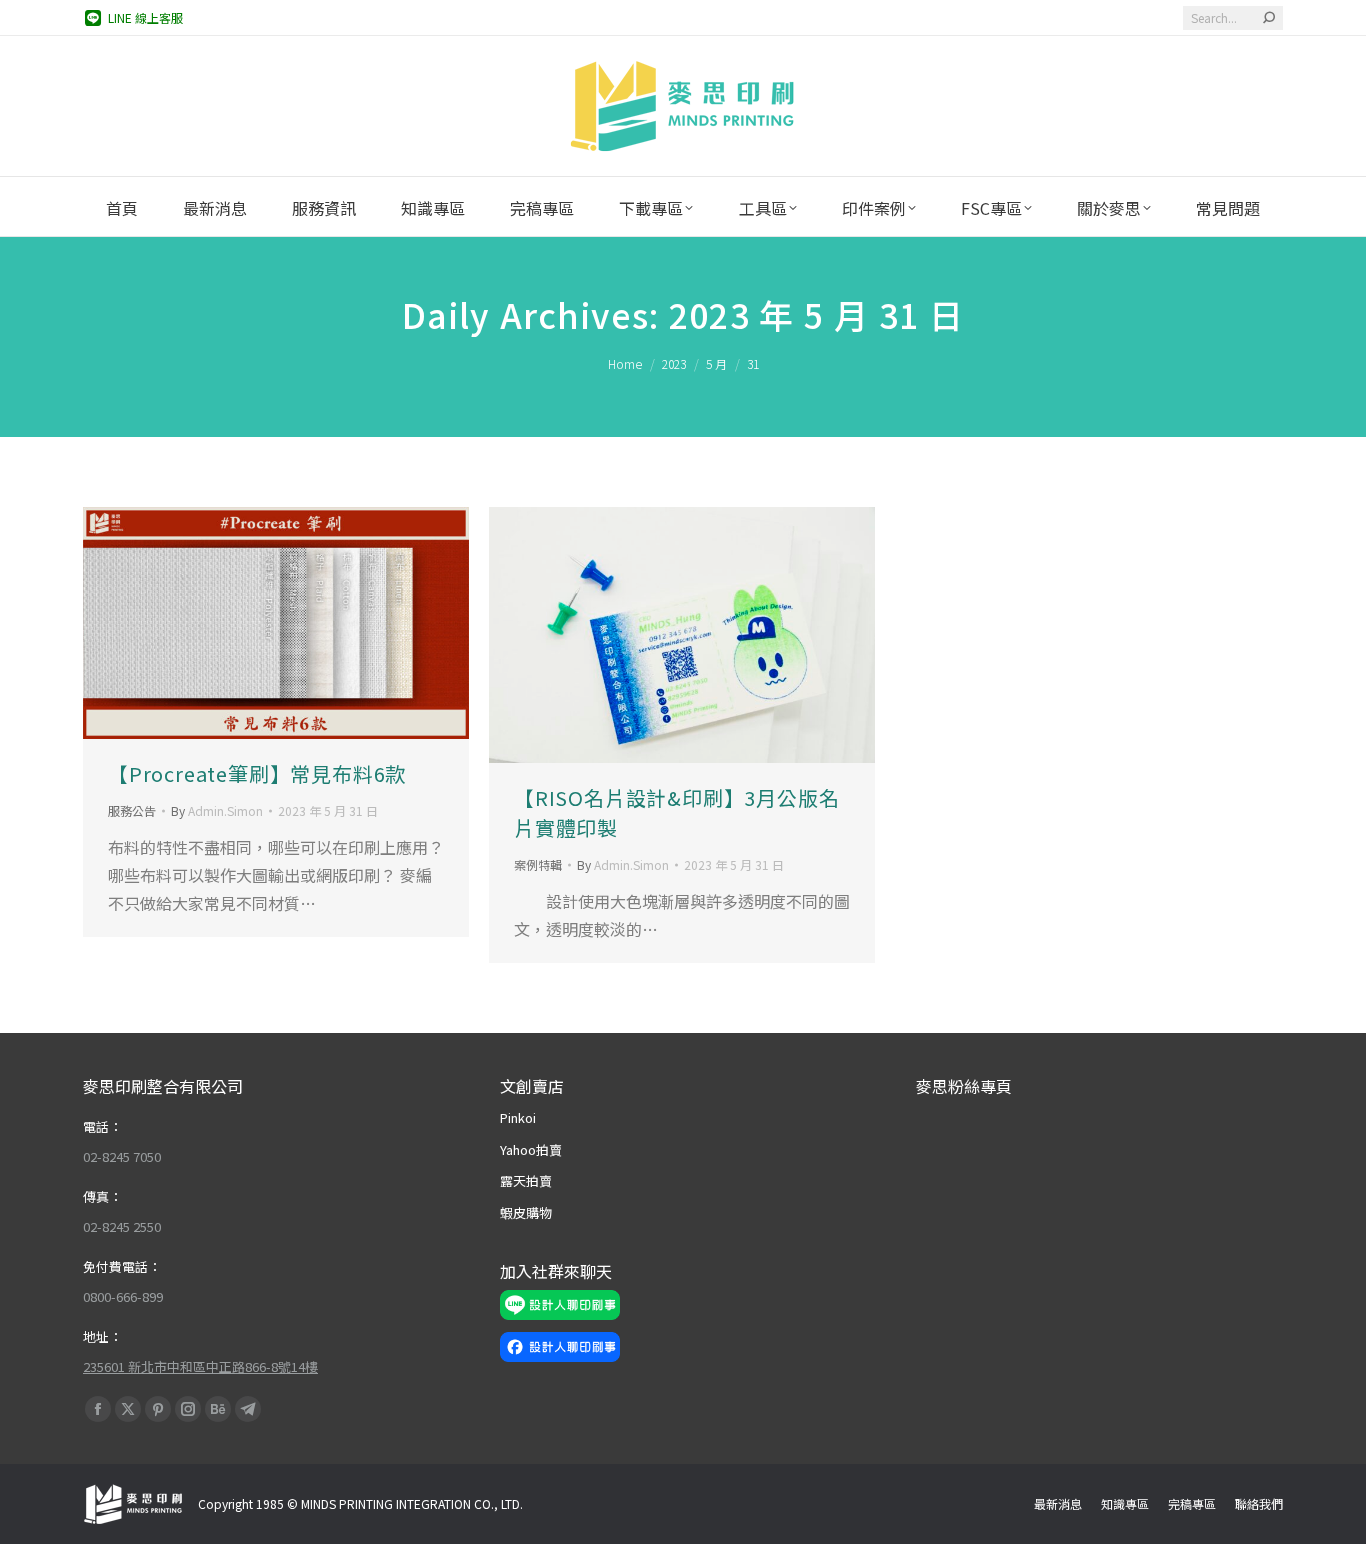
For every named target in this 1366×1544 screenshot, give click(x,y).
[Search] (1269, 18)
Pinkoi (518, 1117)
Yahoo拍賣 (531, 1149)
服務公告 (132, 810)
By (217, 810)
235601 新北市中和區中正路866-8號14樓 (200, 1366)
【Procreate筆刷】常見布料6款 (257, 773)
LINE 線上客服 (145, 17)
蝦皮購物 (526, 1212)
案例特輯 (538, 864)
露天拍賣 (526, 1180)
